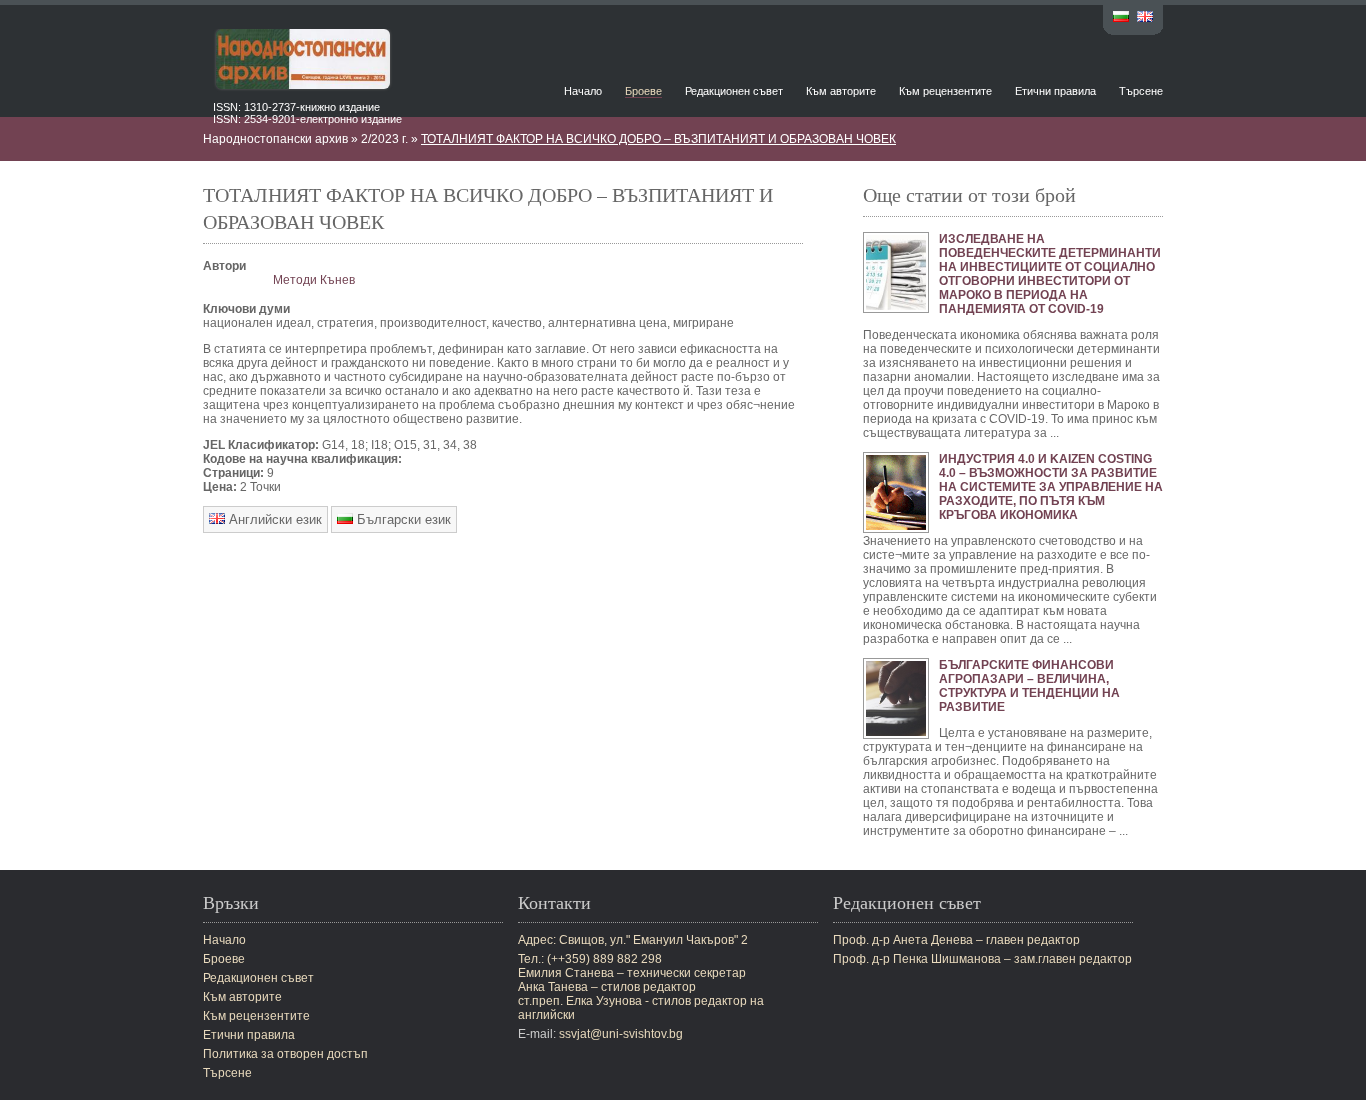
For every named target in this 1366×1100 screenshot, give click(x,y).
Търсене (1141, 91)
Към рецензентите (945, 91)
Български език (402, 519)
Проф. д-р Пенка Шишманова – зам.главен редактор (982, 959)
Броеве (643, 91)
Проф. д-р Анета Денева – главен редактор (956, 940)
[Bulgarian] (1121, 18)
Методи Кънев (314, 280)
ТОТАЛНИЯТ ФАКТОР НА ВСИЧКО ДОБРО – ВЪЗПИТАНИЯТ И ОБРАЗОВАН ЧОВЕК (658, 139)
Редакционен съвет (734, 91)
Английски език (273, 519)
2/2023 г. (384, 139)
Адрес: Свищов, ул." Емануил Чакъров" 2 (633, 940)
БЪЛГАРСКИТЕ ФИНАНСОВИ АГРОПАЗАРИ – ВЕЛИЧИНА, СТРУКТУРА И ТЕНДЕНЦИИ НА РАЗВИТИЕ (1029, 686)
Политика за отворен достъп (285, 1054)
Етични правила (1055, 91)
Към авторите (841, 91)
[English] (1145, 18)
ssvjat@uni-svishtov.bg (621, 1034)
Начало (583, 91)
